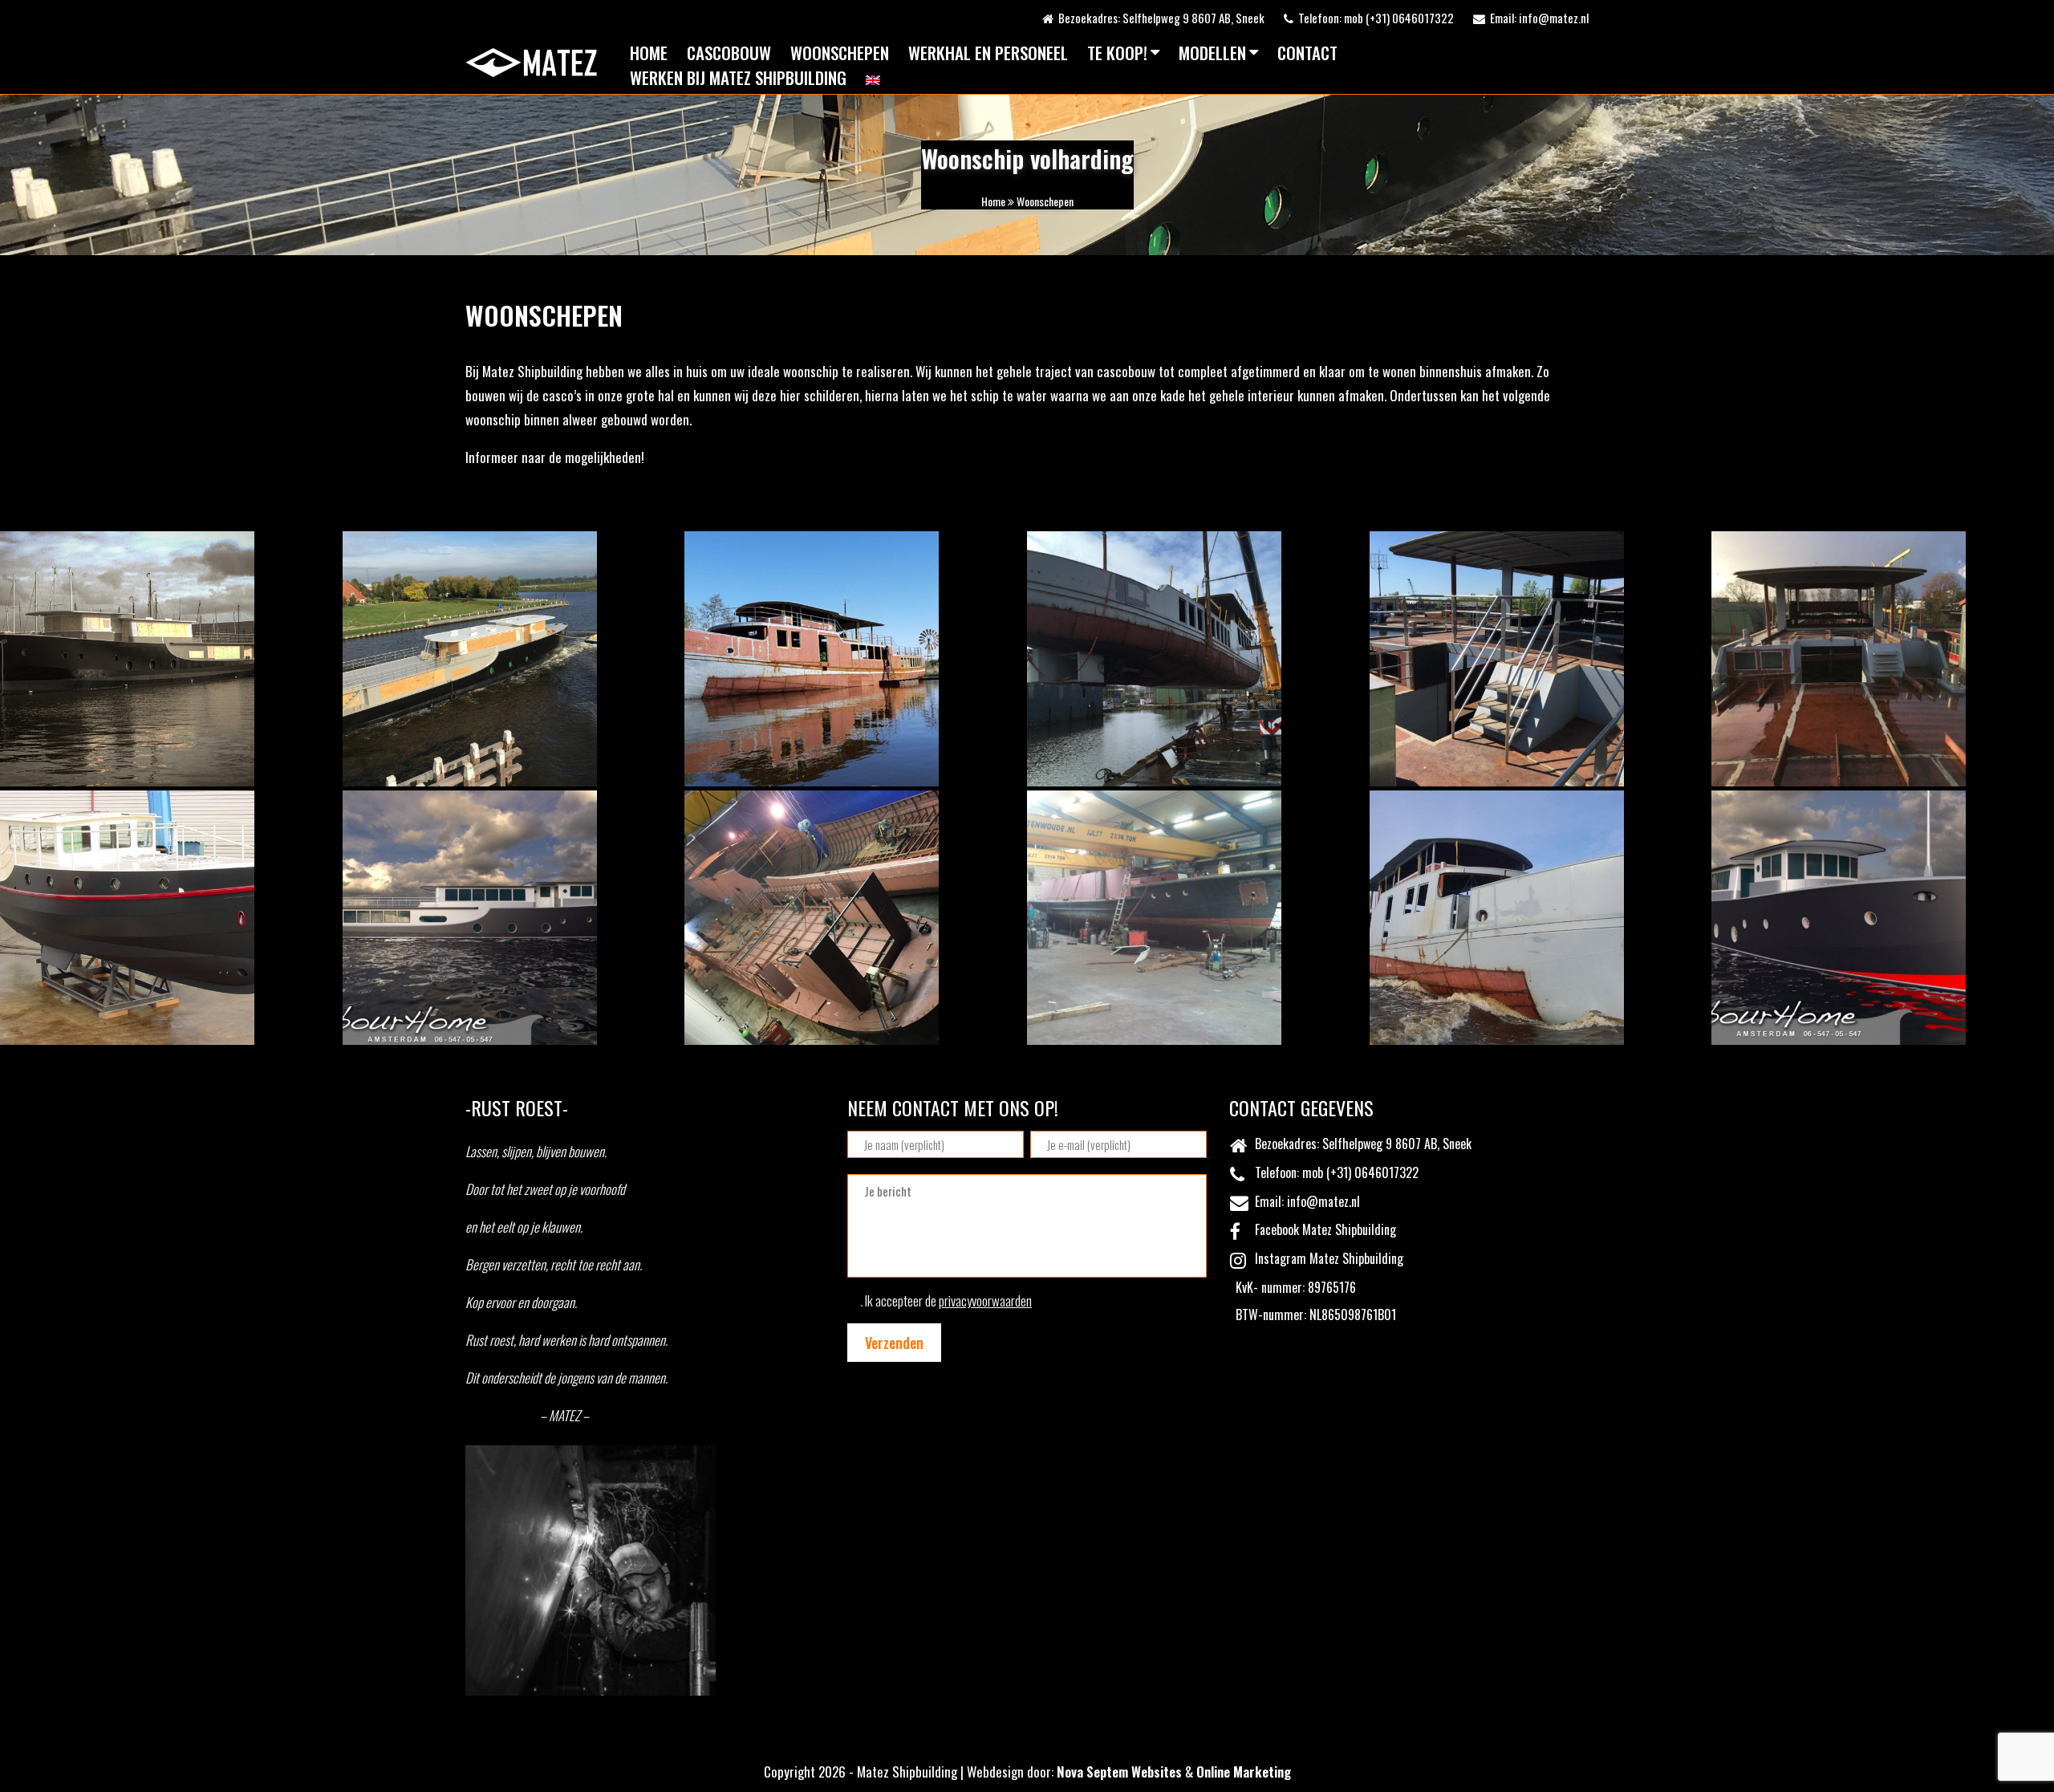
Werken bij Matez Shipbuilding (738, 77)
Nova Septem (1092, 1772)
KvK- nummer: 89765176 (1293, 1287)
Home (649, 53)
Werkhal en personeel (988, 53)
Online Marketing (1244, 1772)
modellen (1212, 53)
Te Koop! (1117, 53)
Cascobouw (729, 53)
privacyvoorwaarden (985, 1300)
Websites (1157, 1772)
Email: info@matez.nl (1537, 18)
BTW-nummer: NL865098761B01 (1313, 1315)
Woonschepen (840, 53)
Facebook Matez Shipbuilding (1322, 1229)
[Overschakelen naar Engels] (873, 80)
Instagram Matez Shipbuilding (1326, 1258)
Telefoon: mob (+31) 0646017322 (1374, 18)
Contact (1307, 53)
